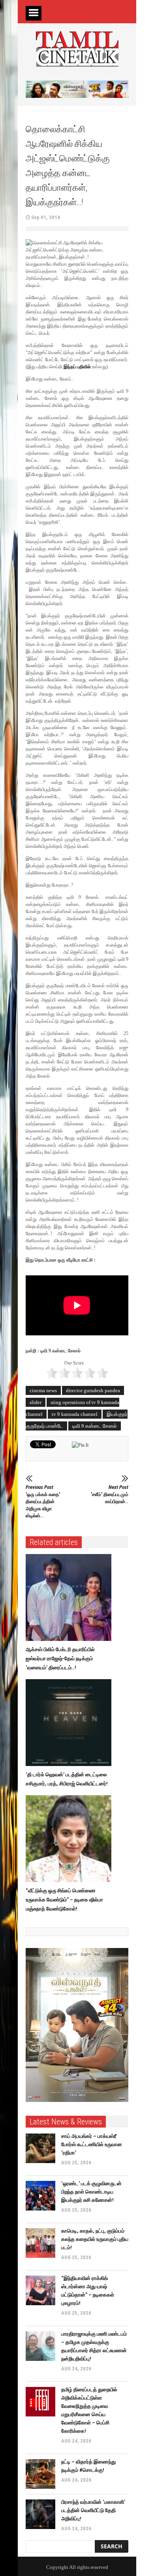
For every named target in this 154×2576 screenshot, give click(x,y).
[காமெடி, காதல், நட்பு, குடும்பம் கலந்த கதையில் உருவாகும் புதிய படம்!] (40, 2243)
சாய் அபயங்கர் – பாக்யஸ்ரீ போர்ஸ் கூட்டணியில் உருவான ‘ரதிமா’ (92, 2144)
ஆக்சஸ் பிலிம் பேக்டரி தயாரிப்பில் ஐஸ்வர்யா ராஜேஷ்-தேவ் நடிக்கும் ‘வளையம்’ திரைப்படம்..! (60, 1658)
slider (36, 1402)
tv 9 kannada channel (75, 1414)
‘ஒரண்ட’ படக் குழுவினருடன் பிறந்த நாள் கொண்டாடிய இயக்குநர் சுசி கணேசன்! (91, 2192)
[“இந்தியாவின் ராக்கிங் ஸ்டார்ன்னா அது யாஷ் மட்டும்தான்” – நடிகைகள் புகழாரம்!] (40, 2290)
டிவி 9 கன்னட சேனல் (95, 1426)
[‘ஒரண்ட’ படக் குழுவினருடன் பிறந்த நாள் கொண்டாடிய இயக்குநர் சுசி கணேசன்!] (40, 2196)
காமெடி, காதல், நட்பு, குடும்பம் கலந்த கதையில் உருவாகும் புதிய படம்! (95, 2239)
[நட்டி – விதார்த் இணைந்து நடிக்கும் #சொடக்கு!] (40, 2474)
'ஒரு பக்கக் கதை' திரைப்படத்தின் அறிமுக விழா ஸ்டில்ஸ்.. (43, 1501)
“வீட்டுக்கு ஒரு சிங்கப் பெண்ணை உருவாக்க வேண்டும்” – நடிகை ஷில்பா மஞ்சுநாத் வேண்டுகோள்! (64, 1900)
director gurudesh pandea (93, 1390)
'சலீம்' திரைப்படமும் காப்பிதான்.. (110, 1494)
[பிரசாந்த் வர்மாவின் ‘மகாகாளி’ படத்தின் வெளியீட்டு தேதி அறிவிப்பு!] (40, 2514)
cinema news (43, 1390)
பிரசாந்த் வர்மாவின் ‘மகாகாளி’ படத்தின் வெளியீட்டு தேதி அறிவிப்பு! (93, 2510)
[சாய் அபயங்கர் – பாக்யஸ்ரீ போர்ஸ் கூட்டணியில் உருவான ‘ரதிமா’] (40, 2148)
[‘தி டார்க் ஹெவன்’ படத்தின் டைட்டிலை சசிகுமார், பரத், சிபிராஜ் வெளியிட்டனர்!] (70, 1723)
